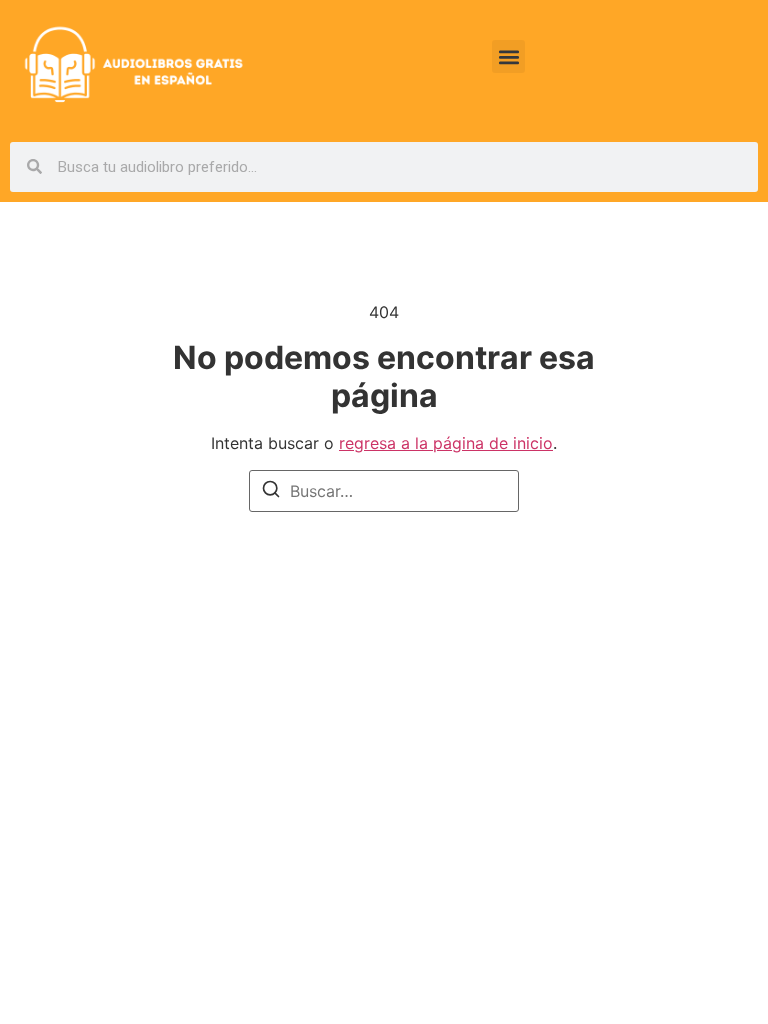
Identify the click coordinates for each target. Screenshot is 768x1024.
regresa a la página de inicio (446, 443)
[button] (508, 56)
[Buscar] (271, 492)
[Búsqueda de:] (384, 491)
